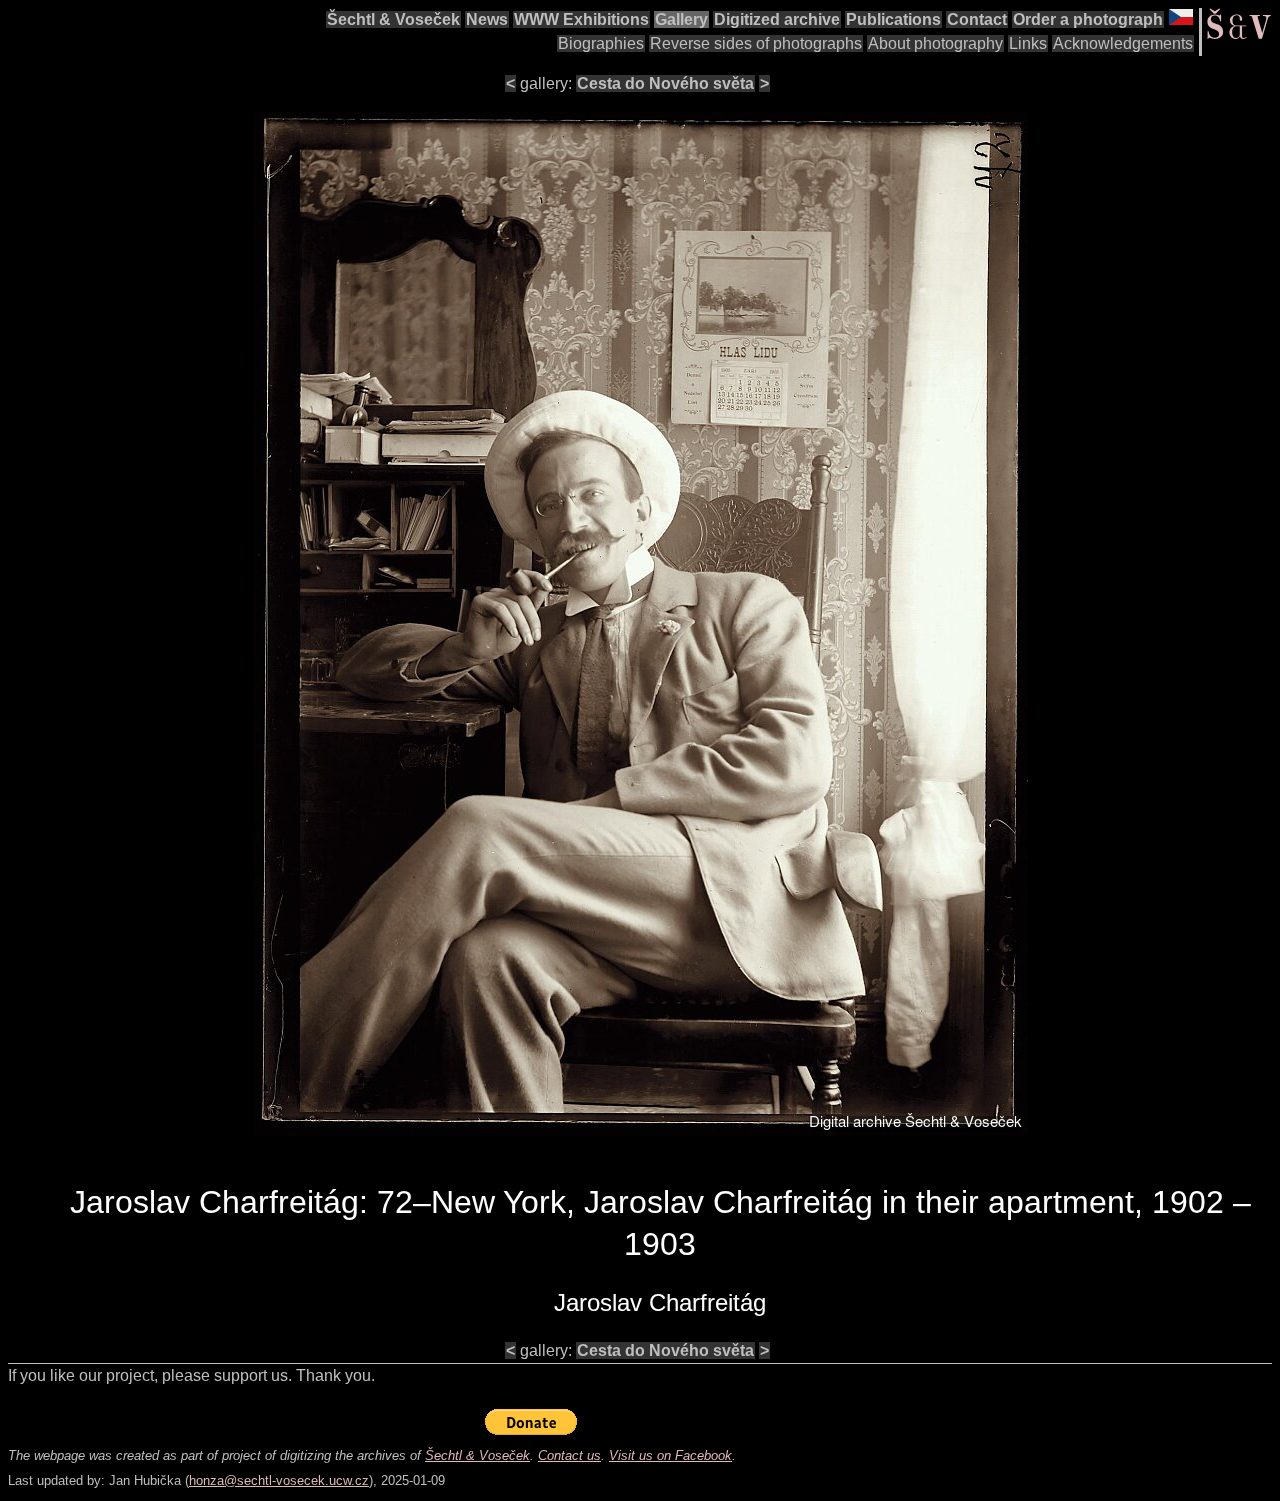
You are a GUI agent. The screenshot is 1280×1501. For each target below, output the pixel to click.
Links (1028, 43)
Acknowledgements (1123, 43)
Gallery (681, 19)
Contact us (569, 1455)
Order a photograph (1088, 19)
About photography (935, 43)
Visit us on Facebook (670, 1455)
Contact (977, 19)
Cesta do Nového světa (665, 83)
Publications (893, 19)
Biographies (601, 43)
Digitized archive (777, 19)
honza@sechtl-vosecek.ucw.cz (279, 1480)
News (487, 19)
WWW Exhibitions (581, 19)
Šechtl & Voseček (393, 19)
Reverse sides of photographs (756, 43)
